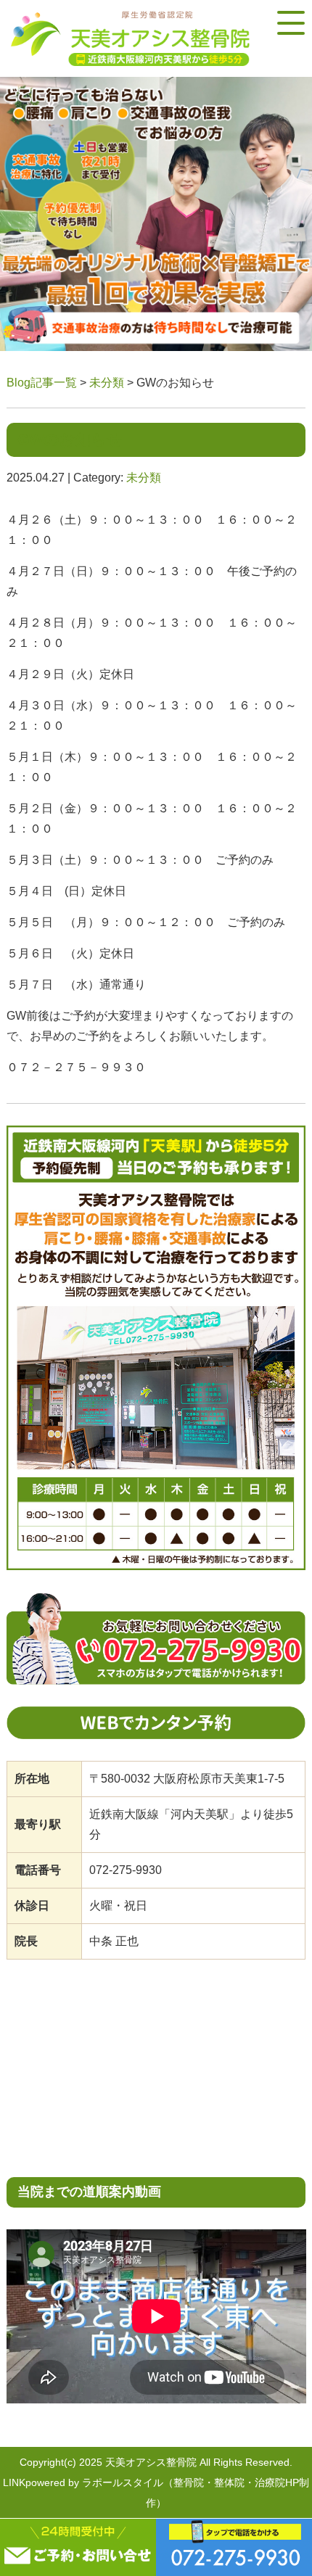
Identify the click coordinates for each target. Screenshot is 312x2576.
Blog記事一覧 (42, 383)
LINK (14, 2482)
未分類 (107, 383)
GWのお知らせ (70, 439)
